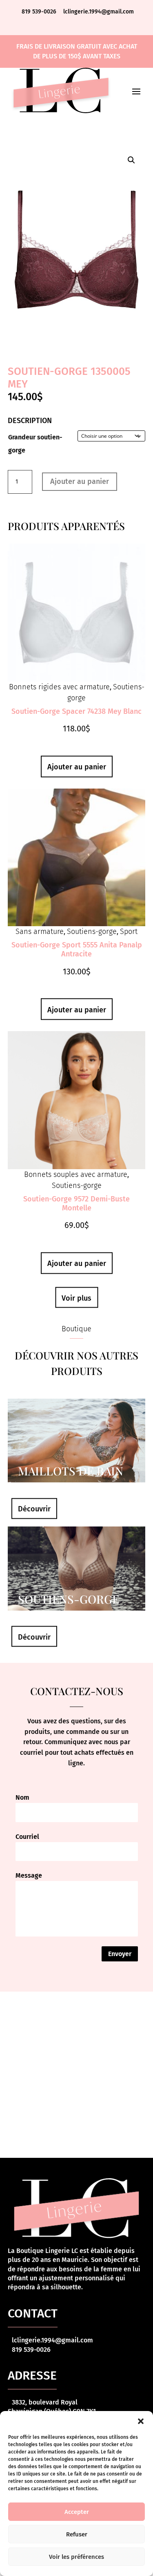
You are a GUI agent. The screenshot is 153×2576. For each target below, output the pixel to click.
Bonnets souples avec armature (76, 1174)
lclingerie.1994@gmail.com (99, 12)
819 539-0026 (40, 12)
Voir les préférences (76, 2557)
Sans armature (40, 931)
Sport (129, 931)
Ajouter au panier (80, 481)
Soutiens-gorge (92, 931)
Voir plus (76, 1298)
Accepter (77, 2512)
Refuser (77, 2534)
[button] (141, 2421)
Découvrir (34, 1509)
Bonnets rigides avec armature (59, 687)
